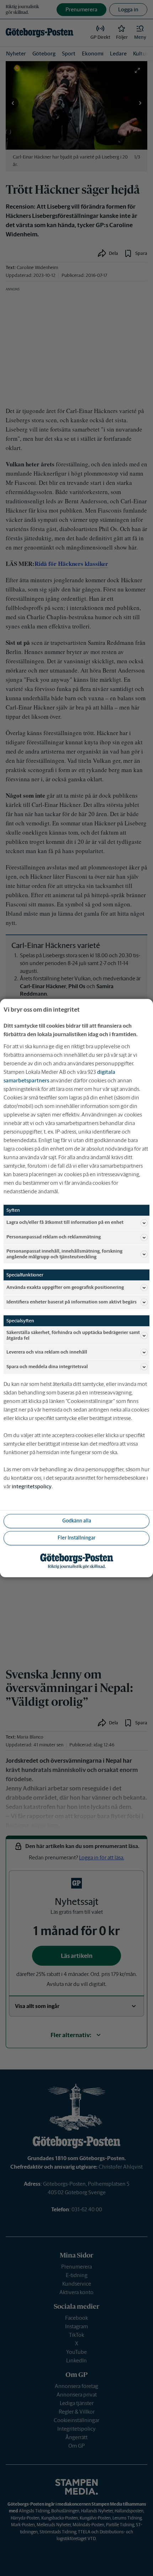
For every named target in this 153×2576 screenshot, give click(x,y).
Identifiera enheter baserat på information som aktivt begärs (72, 1302)
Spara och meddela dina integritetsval (47, 1367)
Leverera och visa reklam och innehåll (47, 1352)
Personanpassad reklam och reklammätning (54, 1237)
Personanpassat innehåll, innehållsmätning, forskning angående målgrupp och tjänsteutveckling (64, 1254)
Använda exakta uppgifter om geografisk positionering (65, 1287)
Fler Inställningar (76, 1538)
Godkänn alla (77, 1521)
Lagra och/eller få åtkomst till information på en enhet (65, 1223)
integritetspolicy (32, 1486)
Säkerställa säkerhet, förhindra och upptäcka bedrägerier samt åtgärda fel (73, 1335)
